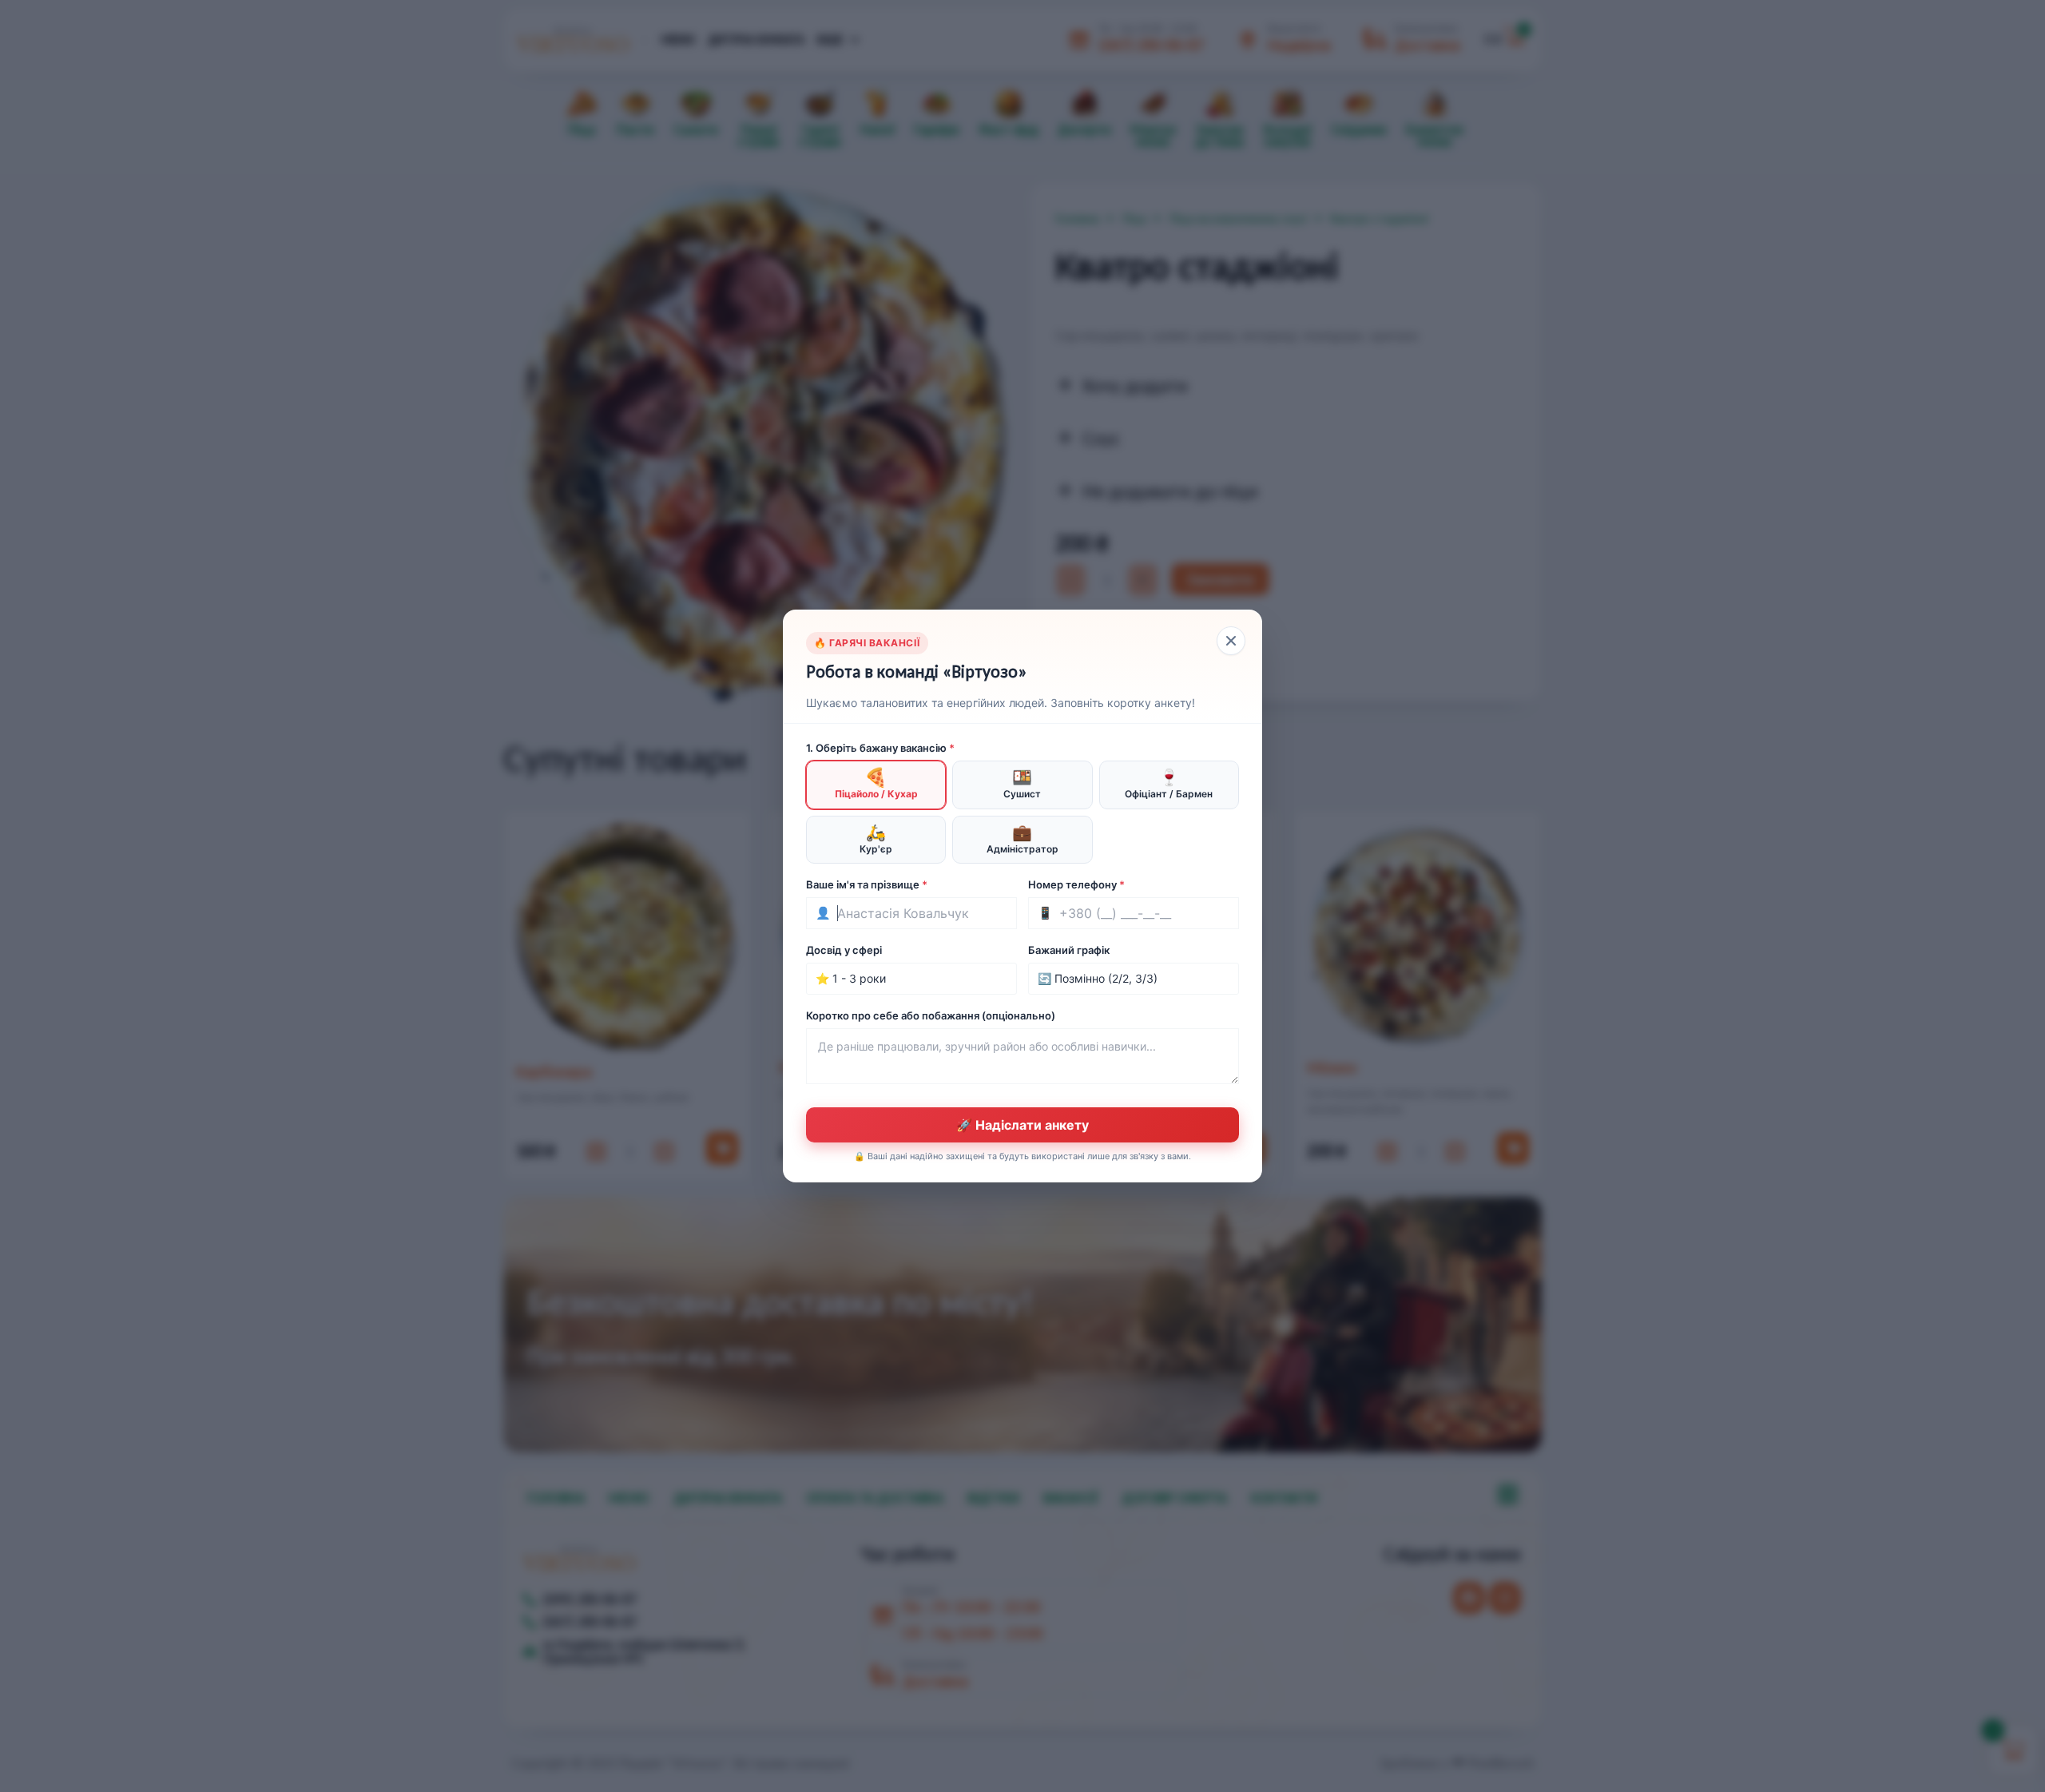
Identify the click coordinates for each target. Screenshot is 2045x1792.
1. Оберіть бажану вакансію (880, 748)
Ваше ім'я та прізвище (867, 884)
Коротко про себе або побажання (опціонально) (931, 1015)
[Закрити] (1231, 641)
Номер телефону (1076, 884)
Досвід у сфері (844, 950)
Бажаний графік (1069, 950)
